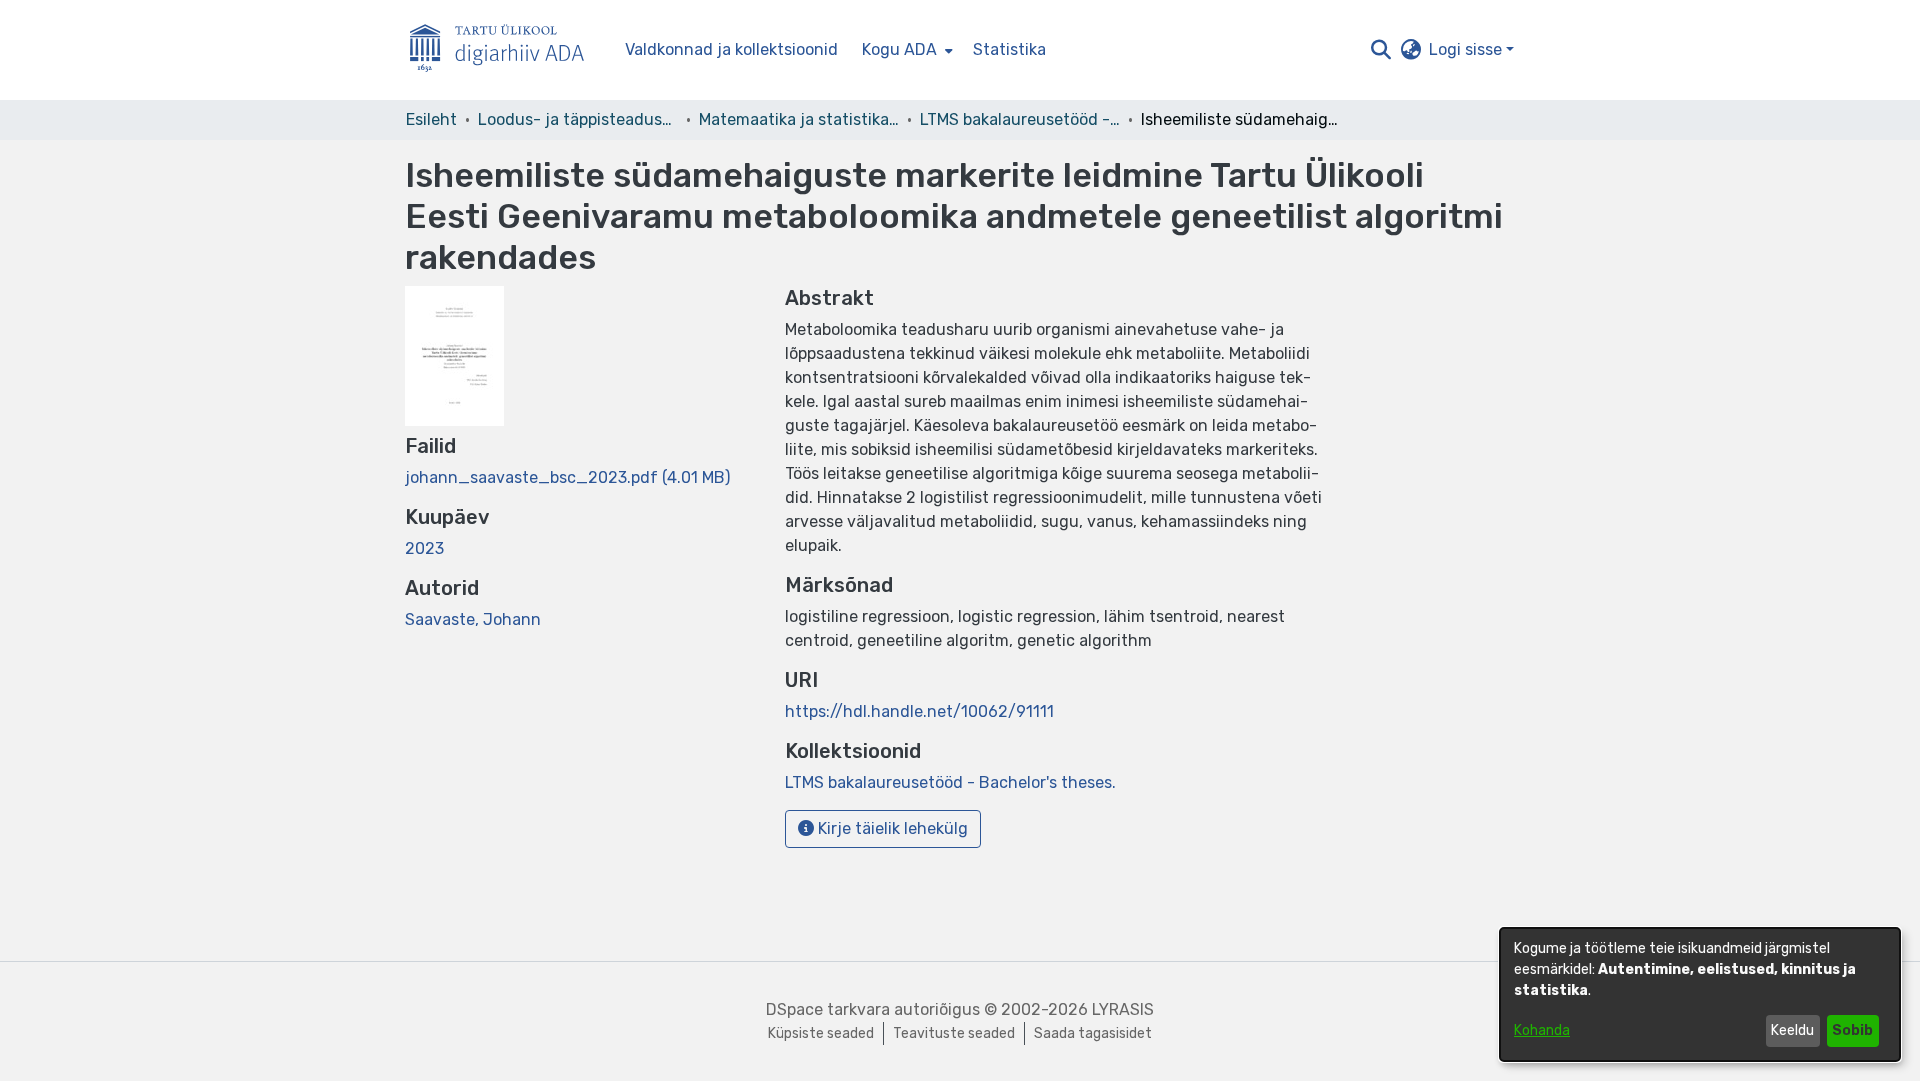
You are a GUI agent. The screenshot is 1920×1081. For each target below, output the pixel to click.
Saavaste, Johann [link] (473, 619)
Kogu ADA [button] (899, 49)
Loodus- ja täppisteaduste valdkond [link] (578, 119)
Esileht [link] (431, 119)
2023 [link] (424, 548)
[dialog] (1700, 994)
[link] (567, 477)
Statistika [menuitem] (1009, 49)
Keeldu (1792, 1030)
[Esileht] (505, 50)
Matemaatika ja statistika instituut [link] (799, 119)
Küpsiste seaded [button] (821, 1033)
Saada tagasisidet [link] (1093, 1033)
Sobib (1852, 1030)
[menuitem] (905, 50)
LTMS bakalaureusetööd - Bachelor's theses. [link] (1020, 119)
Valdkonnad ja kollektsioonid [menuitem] (731, 49)
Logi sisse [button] (1467, 49)
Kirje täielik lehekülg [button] (891, 828)
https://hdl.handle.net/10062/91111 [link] (919, 711)
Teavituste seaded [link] (954, 1033)
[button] (1380, 50)
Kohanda (1542, 1030)
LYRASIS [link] (1123, 1009)
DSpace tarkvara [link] (828, 1009)
